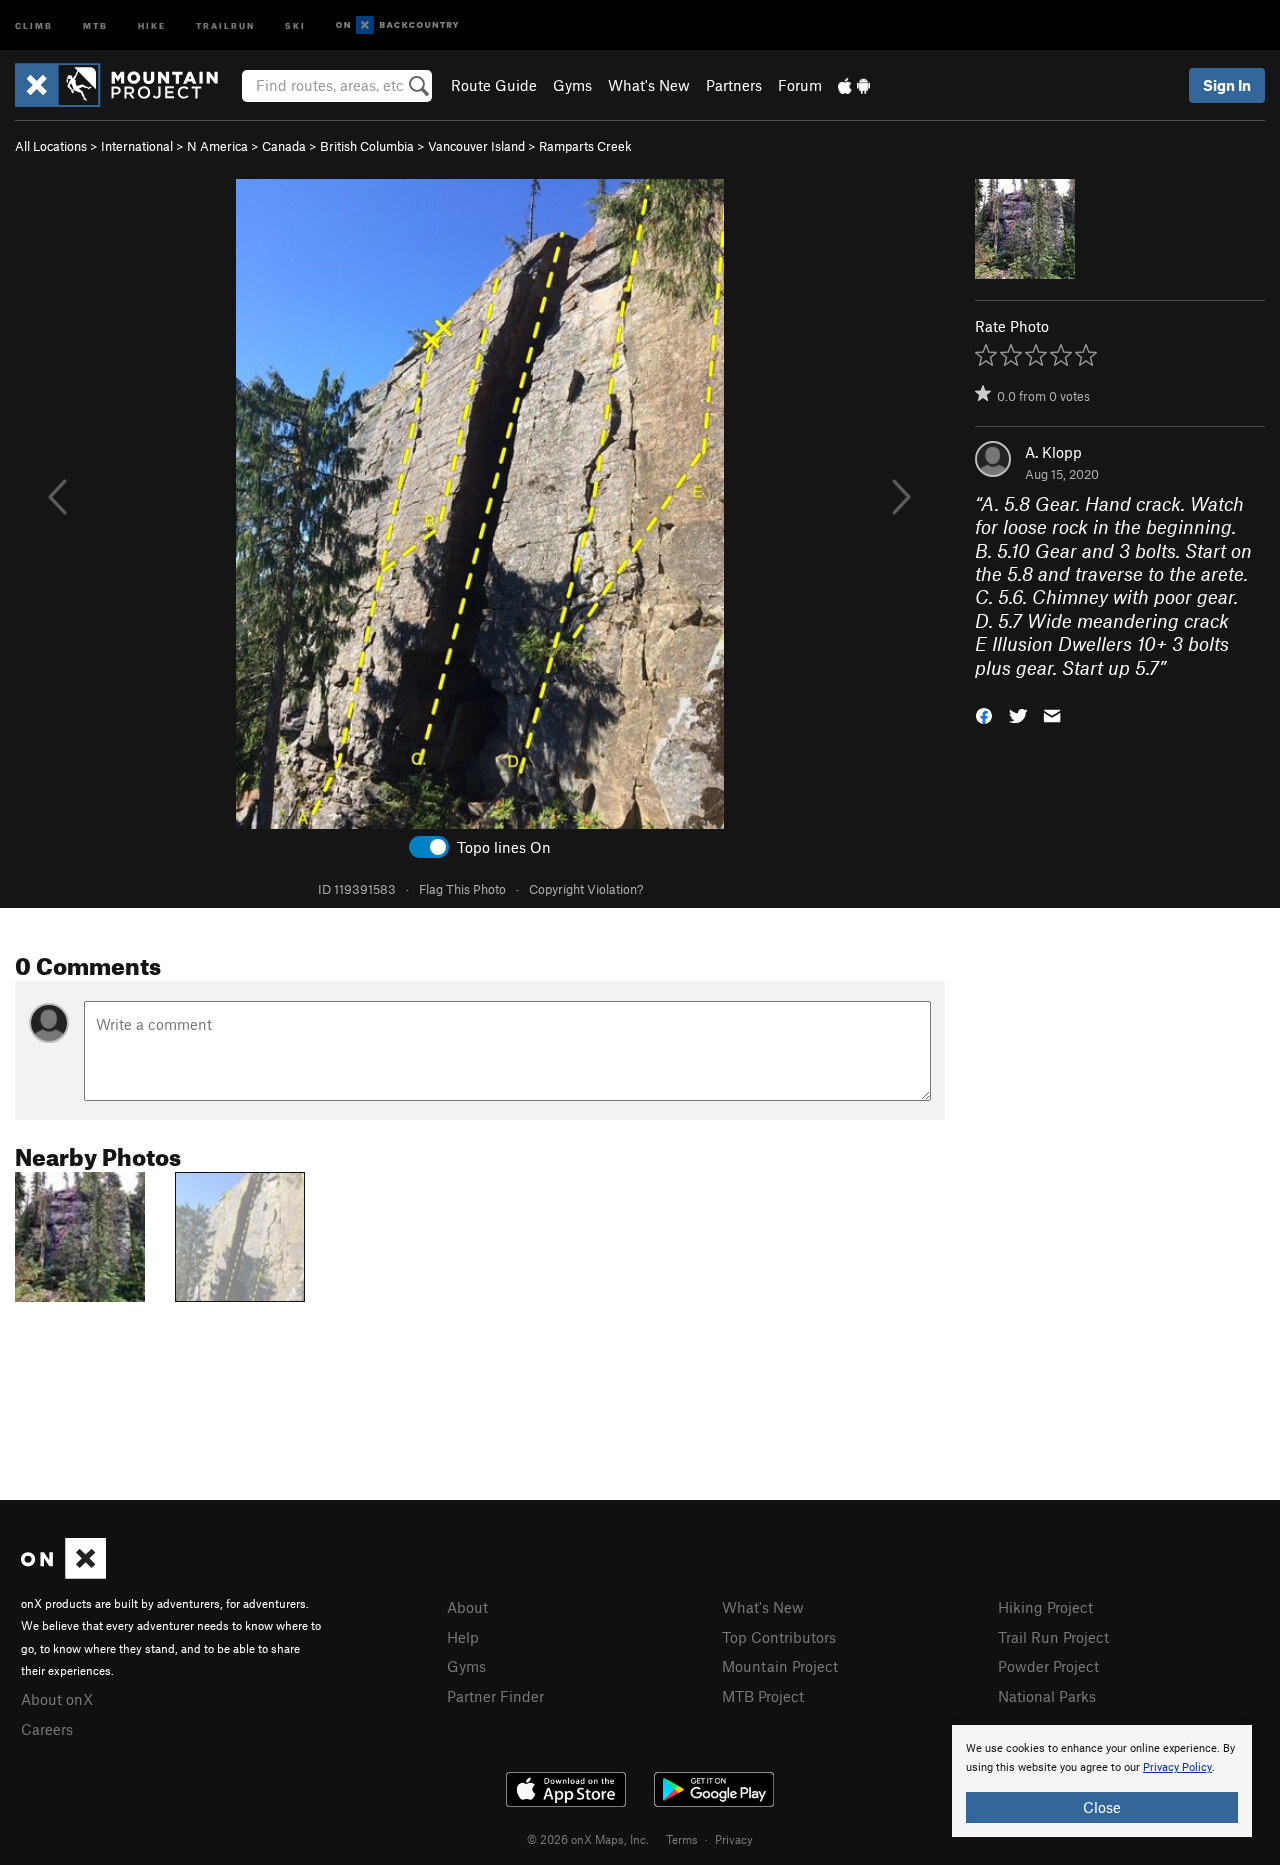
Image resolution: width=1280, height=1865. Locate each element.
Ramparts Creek (585, 146)
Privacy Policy (1177, 1767)
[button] (984, 714)
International (137, 146)
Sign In (1227, 85)
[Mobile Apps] (854, 85)
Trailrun (225, 24)
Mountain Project (780, 1666)
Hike (152, 24)
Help (463, 1637)
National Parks (1047, 1696)
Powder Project (1048, 1666)
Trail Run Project (1053, 1637)
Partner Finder (495, 1696)
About (467, 1607)
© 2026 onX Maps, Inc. (588, 1839)
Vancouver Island (476, 146)
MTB (95, 24)
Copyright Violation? (586, 889)
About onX (57, 1699)
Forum (800, 85)
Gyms (572, 85)
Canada (284, 146)
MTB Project (763, 1696)
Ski (295, 24)
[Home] (126, 85)
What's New (649, 85)
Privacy (734, 1839)
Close (1102, 1807)
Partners (734, 85)
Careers (47, 1729)
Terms (682, 1839)
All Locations (51, 146)
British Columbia (367, 146)
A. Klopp (1053, 452)
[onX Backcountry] (397, 25)
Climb (34, 24)
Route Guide (494, 85)
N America (217, 146)
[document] (1102, 1781)
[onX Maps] (63, 1573)
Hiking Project (1045, 1607)
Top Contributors (779, 1637)
